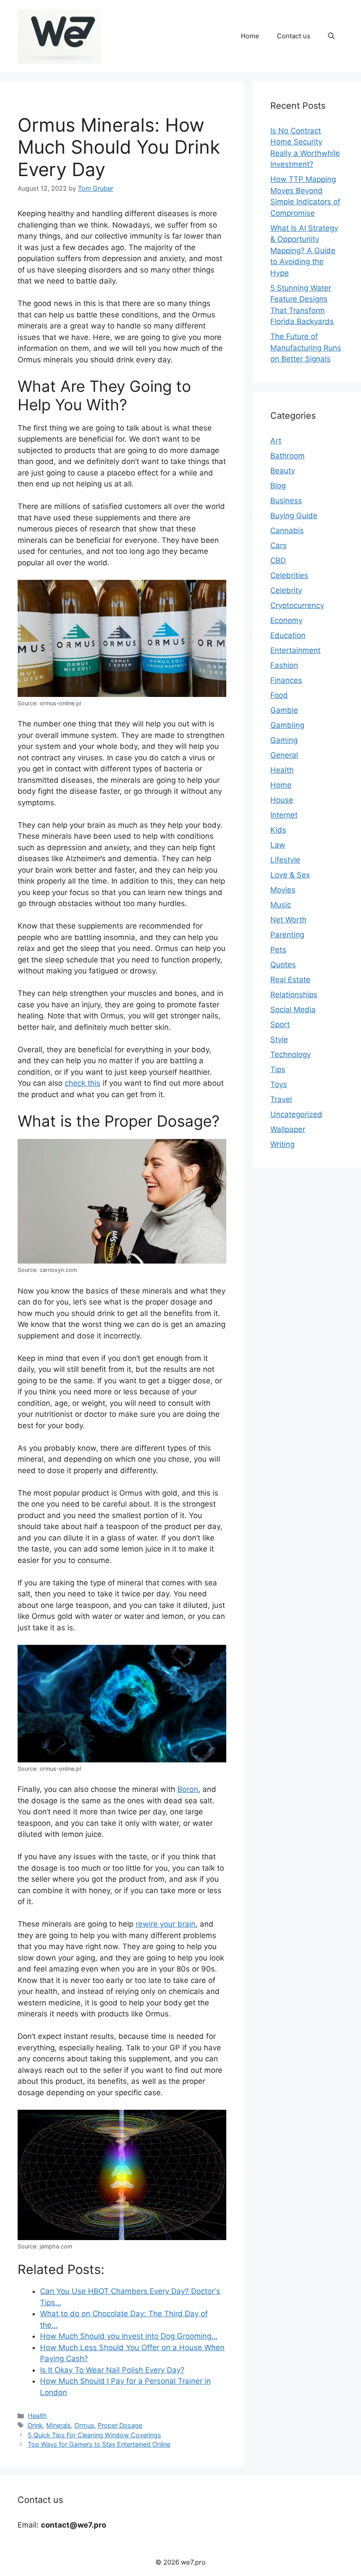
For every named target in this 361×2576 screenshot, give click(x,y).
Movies (283, 890)
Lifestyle (285, 860)
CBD (278, 560)
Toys (279, 1084)
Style (279, 1039)
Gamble (284, 710)
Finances (286, 680)
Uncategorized (296, 1114)
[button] (331, 36)
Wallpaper (288, 1129)
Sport (280, 1025)
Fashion (284, 665)
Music (281, 905)
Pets (278, 950)
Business (286, 501)
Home (250, 36)
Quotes (283, 965)
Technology (291, 1054)
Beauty (283, 471)
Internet (284, 815)
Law (278, 845)
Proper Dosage (120, 2425)
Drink (35, 2425)
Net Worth (288, 920)
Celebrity (286, 590)
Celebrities (289, 575)
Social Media (293, 1010)
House (282, 800)
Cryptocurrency (297, 605)
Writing (282, 1144)
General (284, 755)
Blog (278, 486)
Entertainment (295, 650)
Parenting (287, 935)
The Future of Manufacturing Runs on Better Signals (306, 348)
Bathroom (287, 456)
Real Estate (290, 980)
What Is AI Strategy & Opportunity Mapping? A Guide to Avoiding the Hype (304, 251)
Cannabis (287, 531)
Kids (278, 830)
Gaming (284, 740)
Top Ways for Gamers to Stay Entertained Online (99, 2444)
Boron (188, 1789)
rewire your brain (166, 1924)
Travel (281, 1099)
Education (288, 635)
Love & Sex (290, 875)
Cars (278, 545)
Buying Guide (294, 516)
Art (276, 441)
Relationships (294, 995)
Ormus (84, 2425)
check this (83, 1083)
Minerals (59, 2425)
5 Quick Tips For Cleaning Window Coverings (94, 2435)
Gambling (287, 725)
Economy (286, 620)
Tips (278, 1069)
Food (279, 695)
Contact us (294, 36)
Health (37, 2416)
